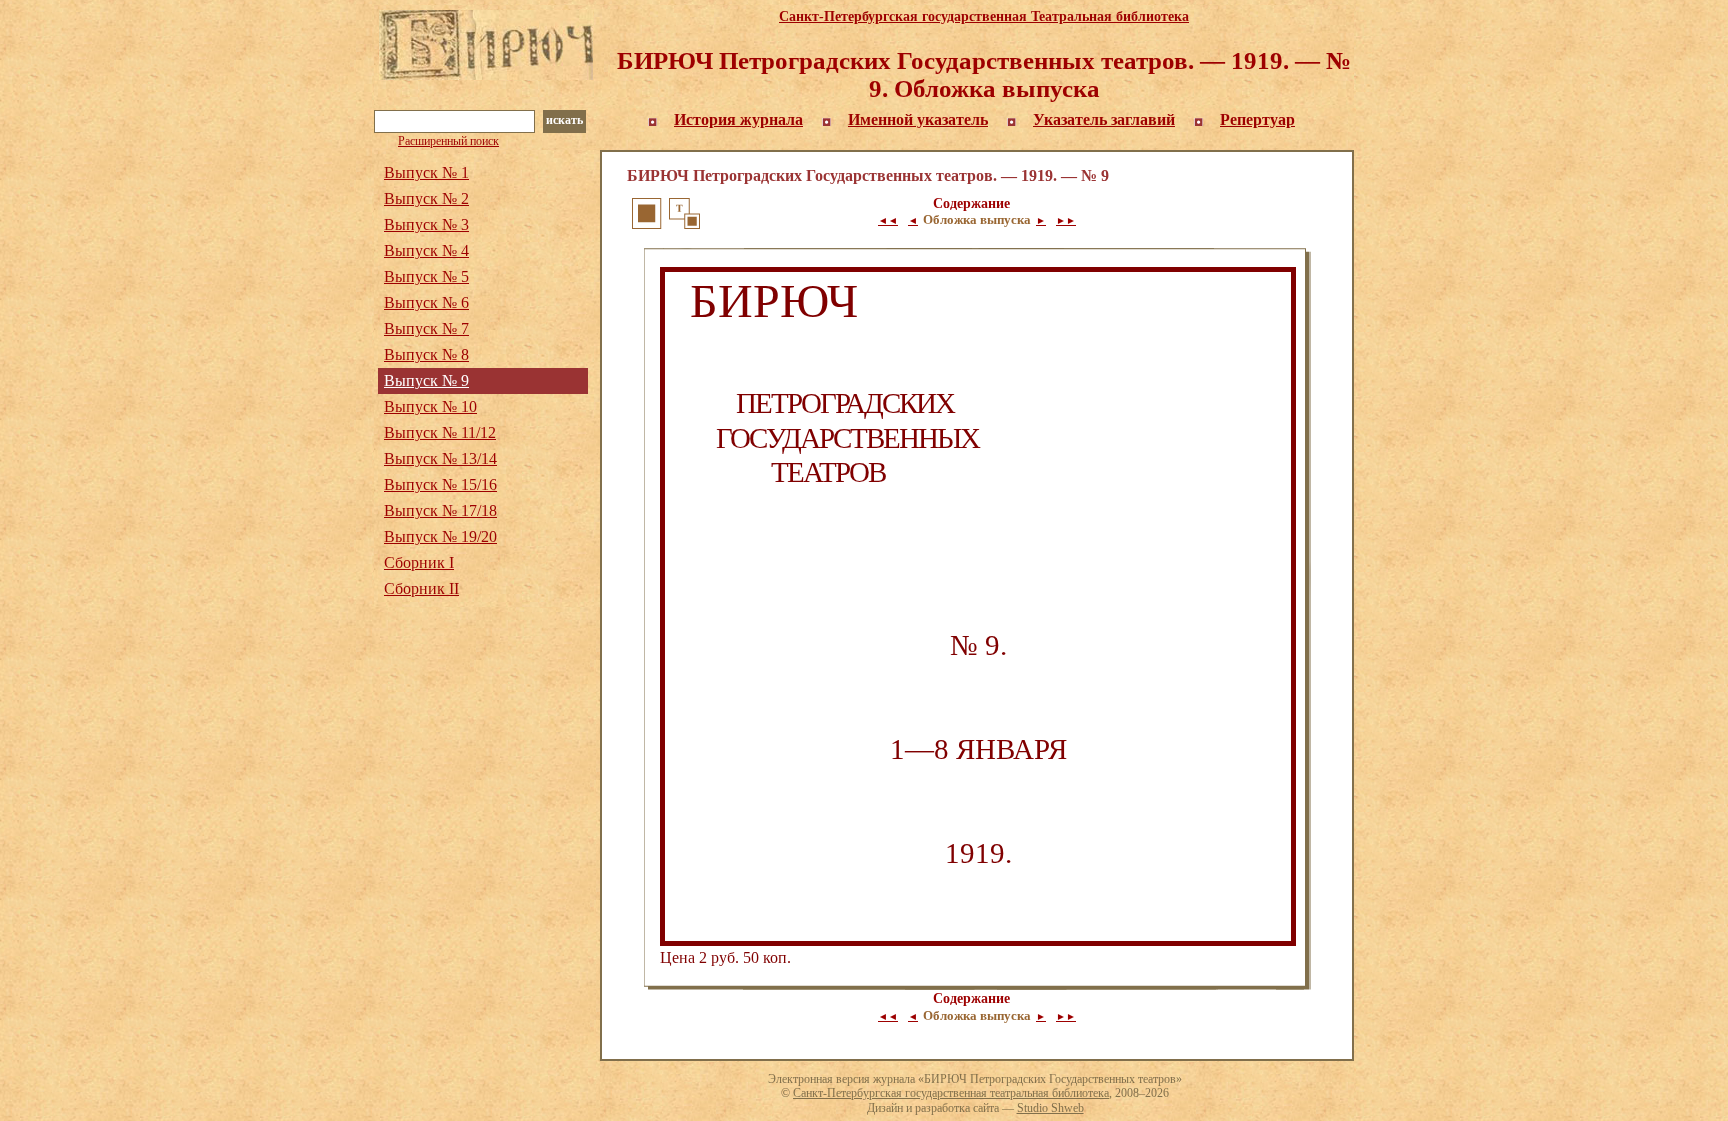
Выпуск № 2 (426, 198)
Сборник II (421, 588)
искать (564, 120)
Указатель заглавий (1104, 119)
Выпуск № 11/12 (440, 432)
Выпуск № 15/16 (440, 484)
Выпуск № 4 (426, 250)
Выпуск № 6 (426, 302)
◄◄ (888, 220)
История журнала (738, 119)
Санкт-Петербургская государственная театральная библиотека (951, 1093)
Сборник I (419, 562)
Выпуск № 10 (430, 406)
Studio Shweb (1050, 1108)
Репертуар (1257, 119)
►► (1066, 220)
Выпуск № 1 (426, 172)
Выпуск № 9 (426, 380)
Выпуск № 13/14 (440, 458)
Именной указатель (918, 119)
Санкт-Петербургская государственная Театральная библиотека (984, 16)
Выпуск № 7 (426, 328)
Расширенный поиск (448, 141)
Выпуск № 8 (426, 354)
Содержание (971, 203)
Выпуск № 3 (426, 224)
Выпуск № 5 (426, 276)
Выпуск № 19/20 (440, 536)
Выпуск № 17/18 (440, 510)
